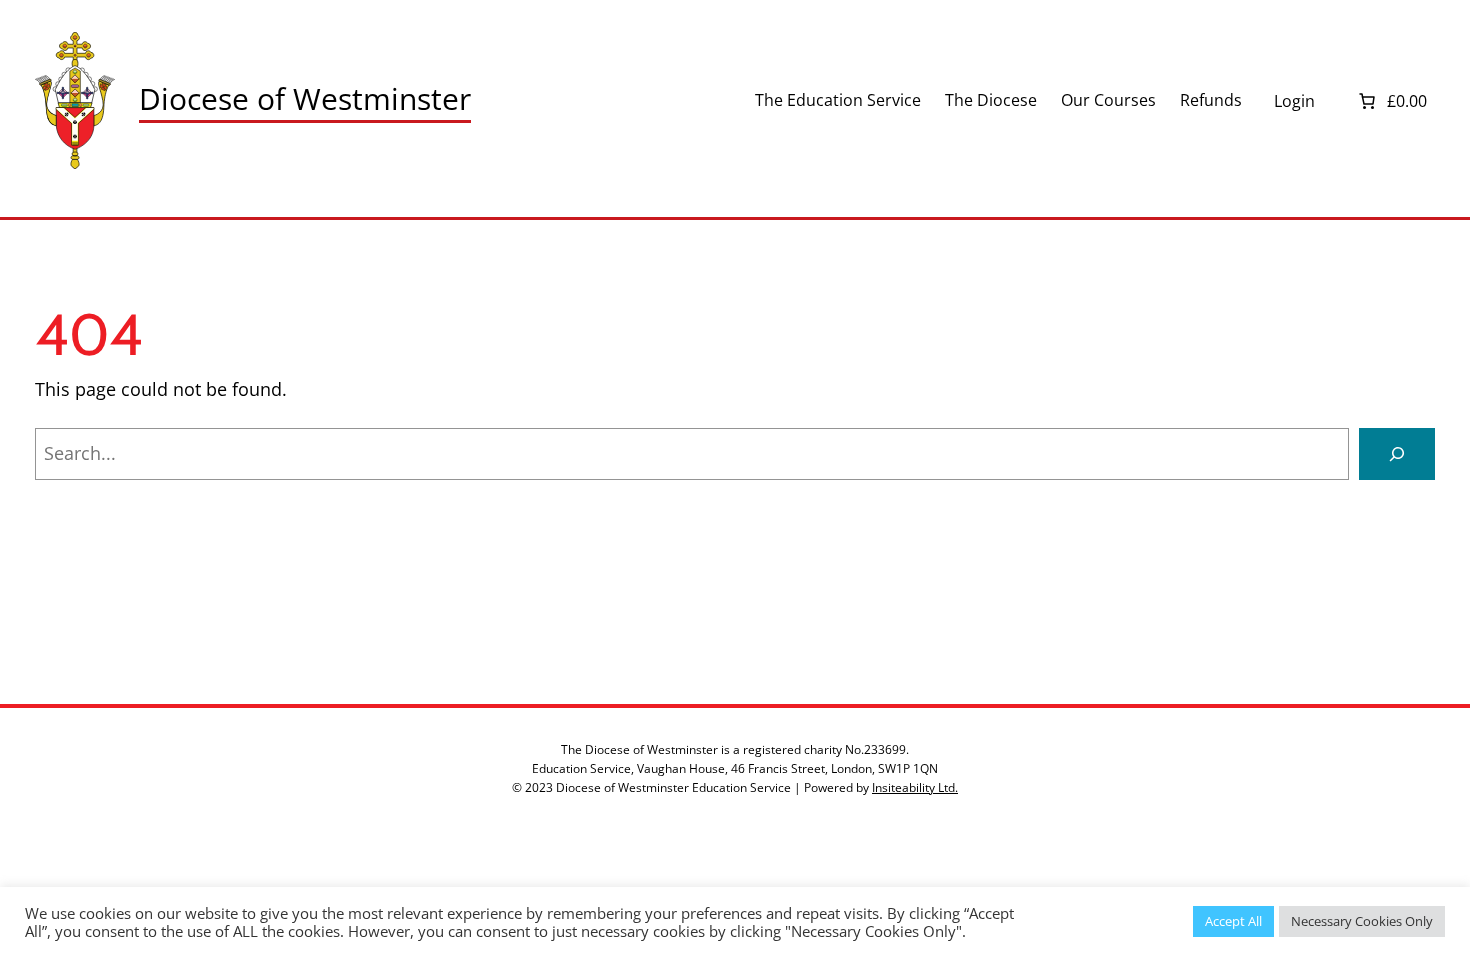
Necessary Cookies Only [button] (1362, 921)
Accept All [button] (1233, 921)
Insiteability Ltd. (915, 787)
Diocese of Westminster (305, 98)
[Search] (1397, 454)
